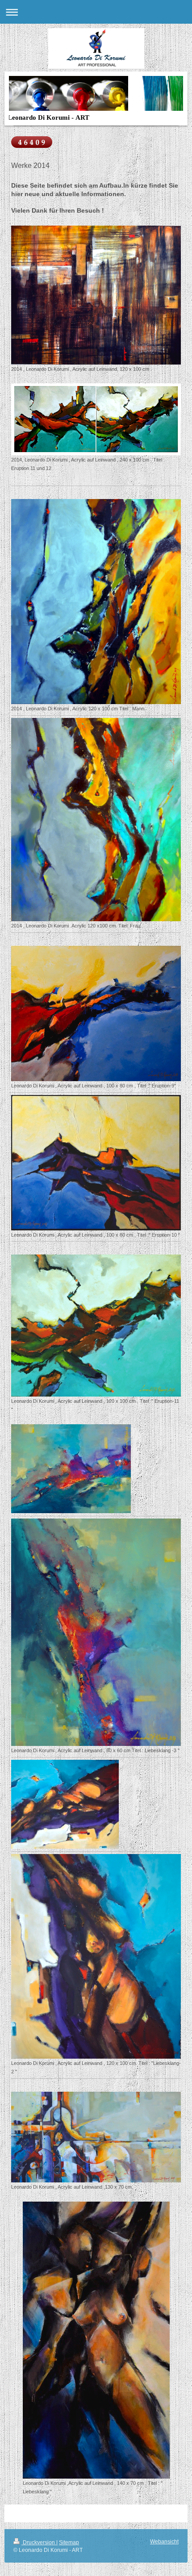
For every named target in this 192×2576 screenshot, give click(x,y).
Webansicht (164, 2542)
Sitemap (69, 2542)
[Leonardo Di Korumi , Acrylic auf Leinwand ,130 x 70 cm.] (96, 2137)
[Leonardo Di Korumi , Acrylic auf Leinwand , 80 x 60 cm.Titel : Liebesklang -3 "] (96, 1632)
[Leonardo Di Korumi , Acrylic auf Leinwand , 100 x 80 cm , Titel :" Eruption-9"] (96, 1013)
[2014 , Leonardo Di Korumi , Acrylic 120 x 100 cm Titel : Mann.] (96, 602)
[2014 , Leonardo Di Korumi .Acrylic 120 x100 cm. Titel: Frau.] (96, 820)
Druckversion (39, 2542)
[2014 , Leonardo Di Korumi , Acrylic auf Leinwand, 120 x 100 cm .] (96, 295)
